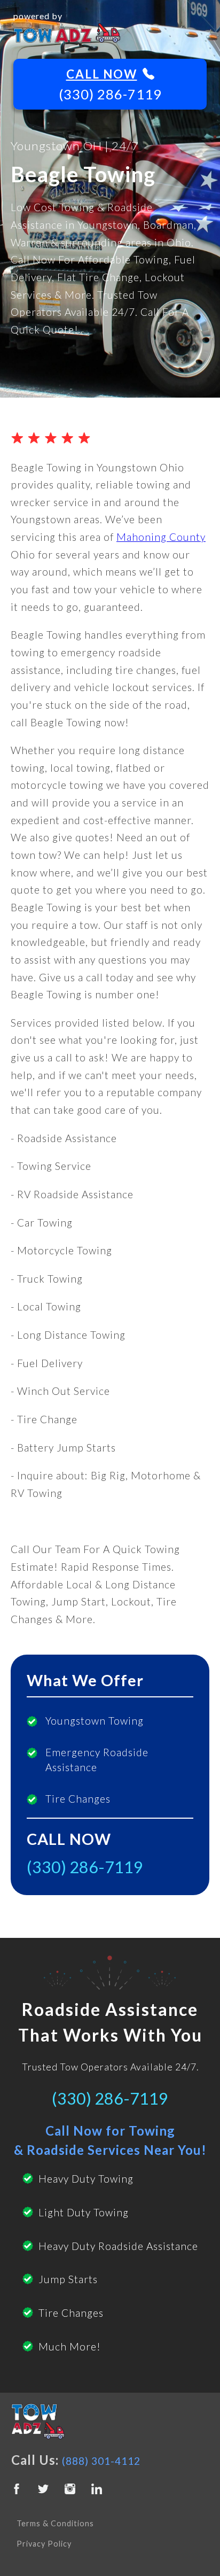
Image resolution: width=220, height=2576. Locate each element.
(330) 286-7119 (110, 94)
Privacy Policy (44, 2544)
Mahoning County (161, 537)
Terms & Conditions (55, 2523)
